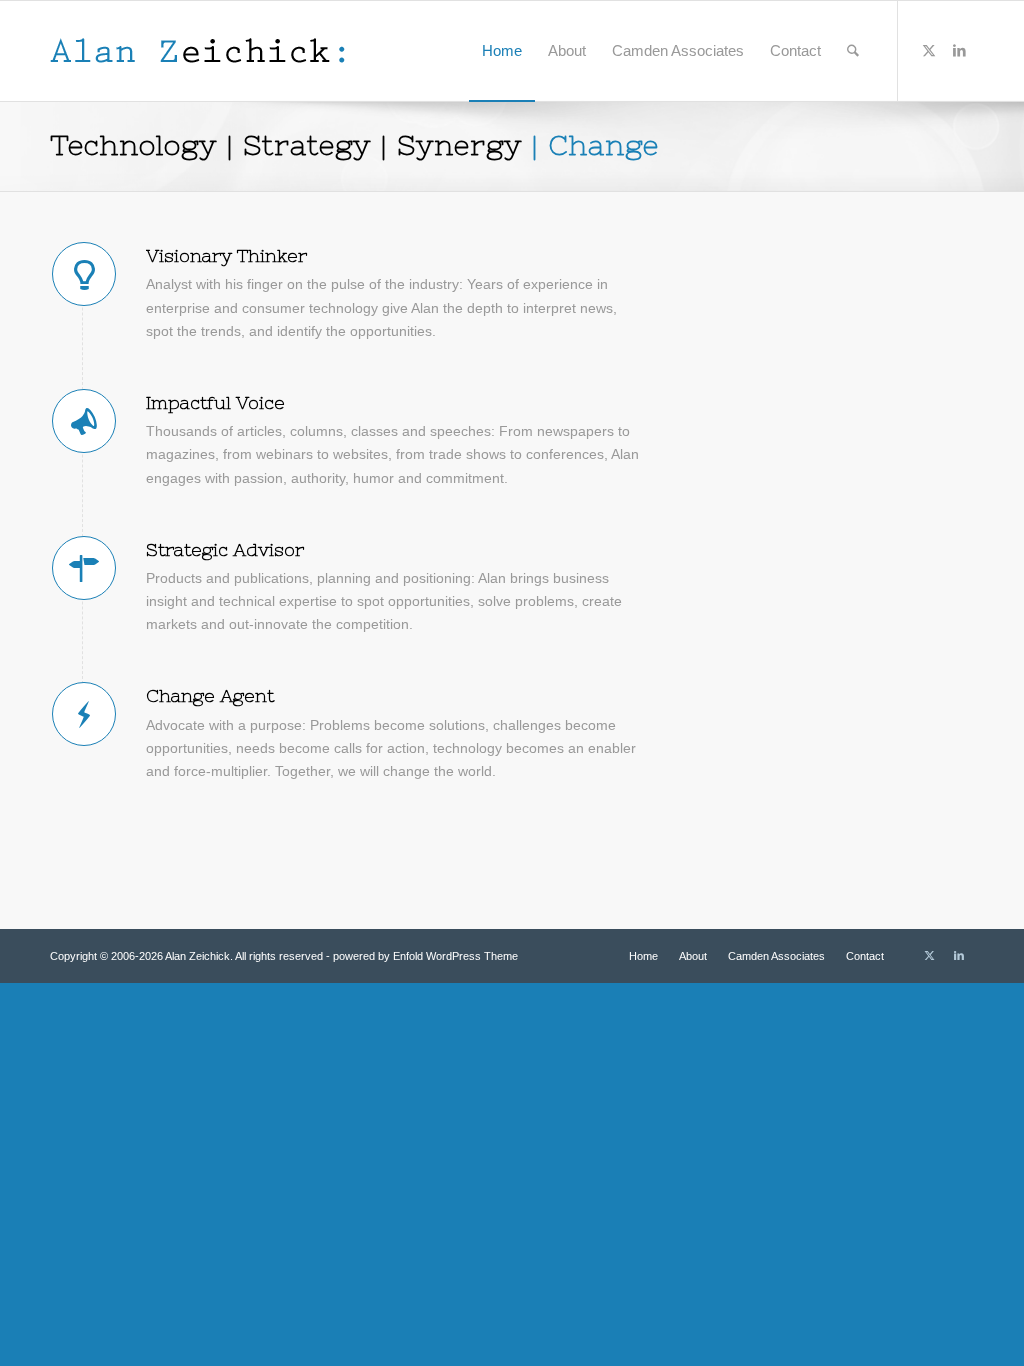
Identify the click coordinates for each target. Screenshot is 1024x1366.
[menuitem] (502, 51)
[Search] (853, 51)
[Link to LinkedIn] (959, 50)
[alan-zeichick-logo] (197, 51)
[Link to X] (929, 50)
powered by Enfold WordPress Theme (425, 956)
